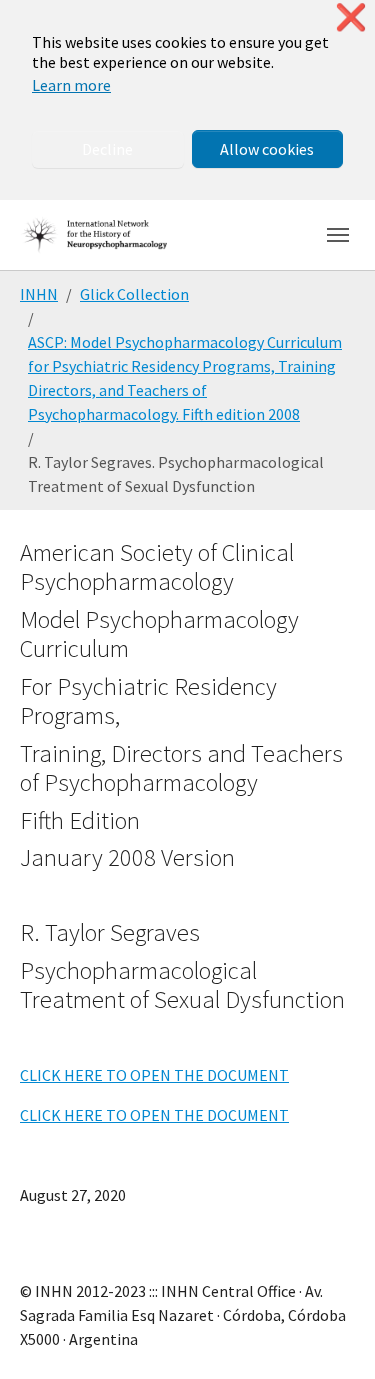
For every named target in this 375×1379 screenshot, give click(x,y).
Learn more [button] (71, 85)
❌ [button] (351, 17)
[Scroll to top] (331, 1335)
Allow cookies (267, 149)
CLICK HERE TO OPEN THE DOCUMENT (154, 1075)
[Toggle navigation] (338, 235)
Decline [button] (107, 149)
